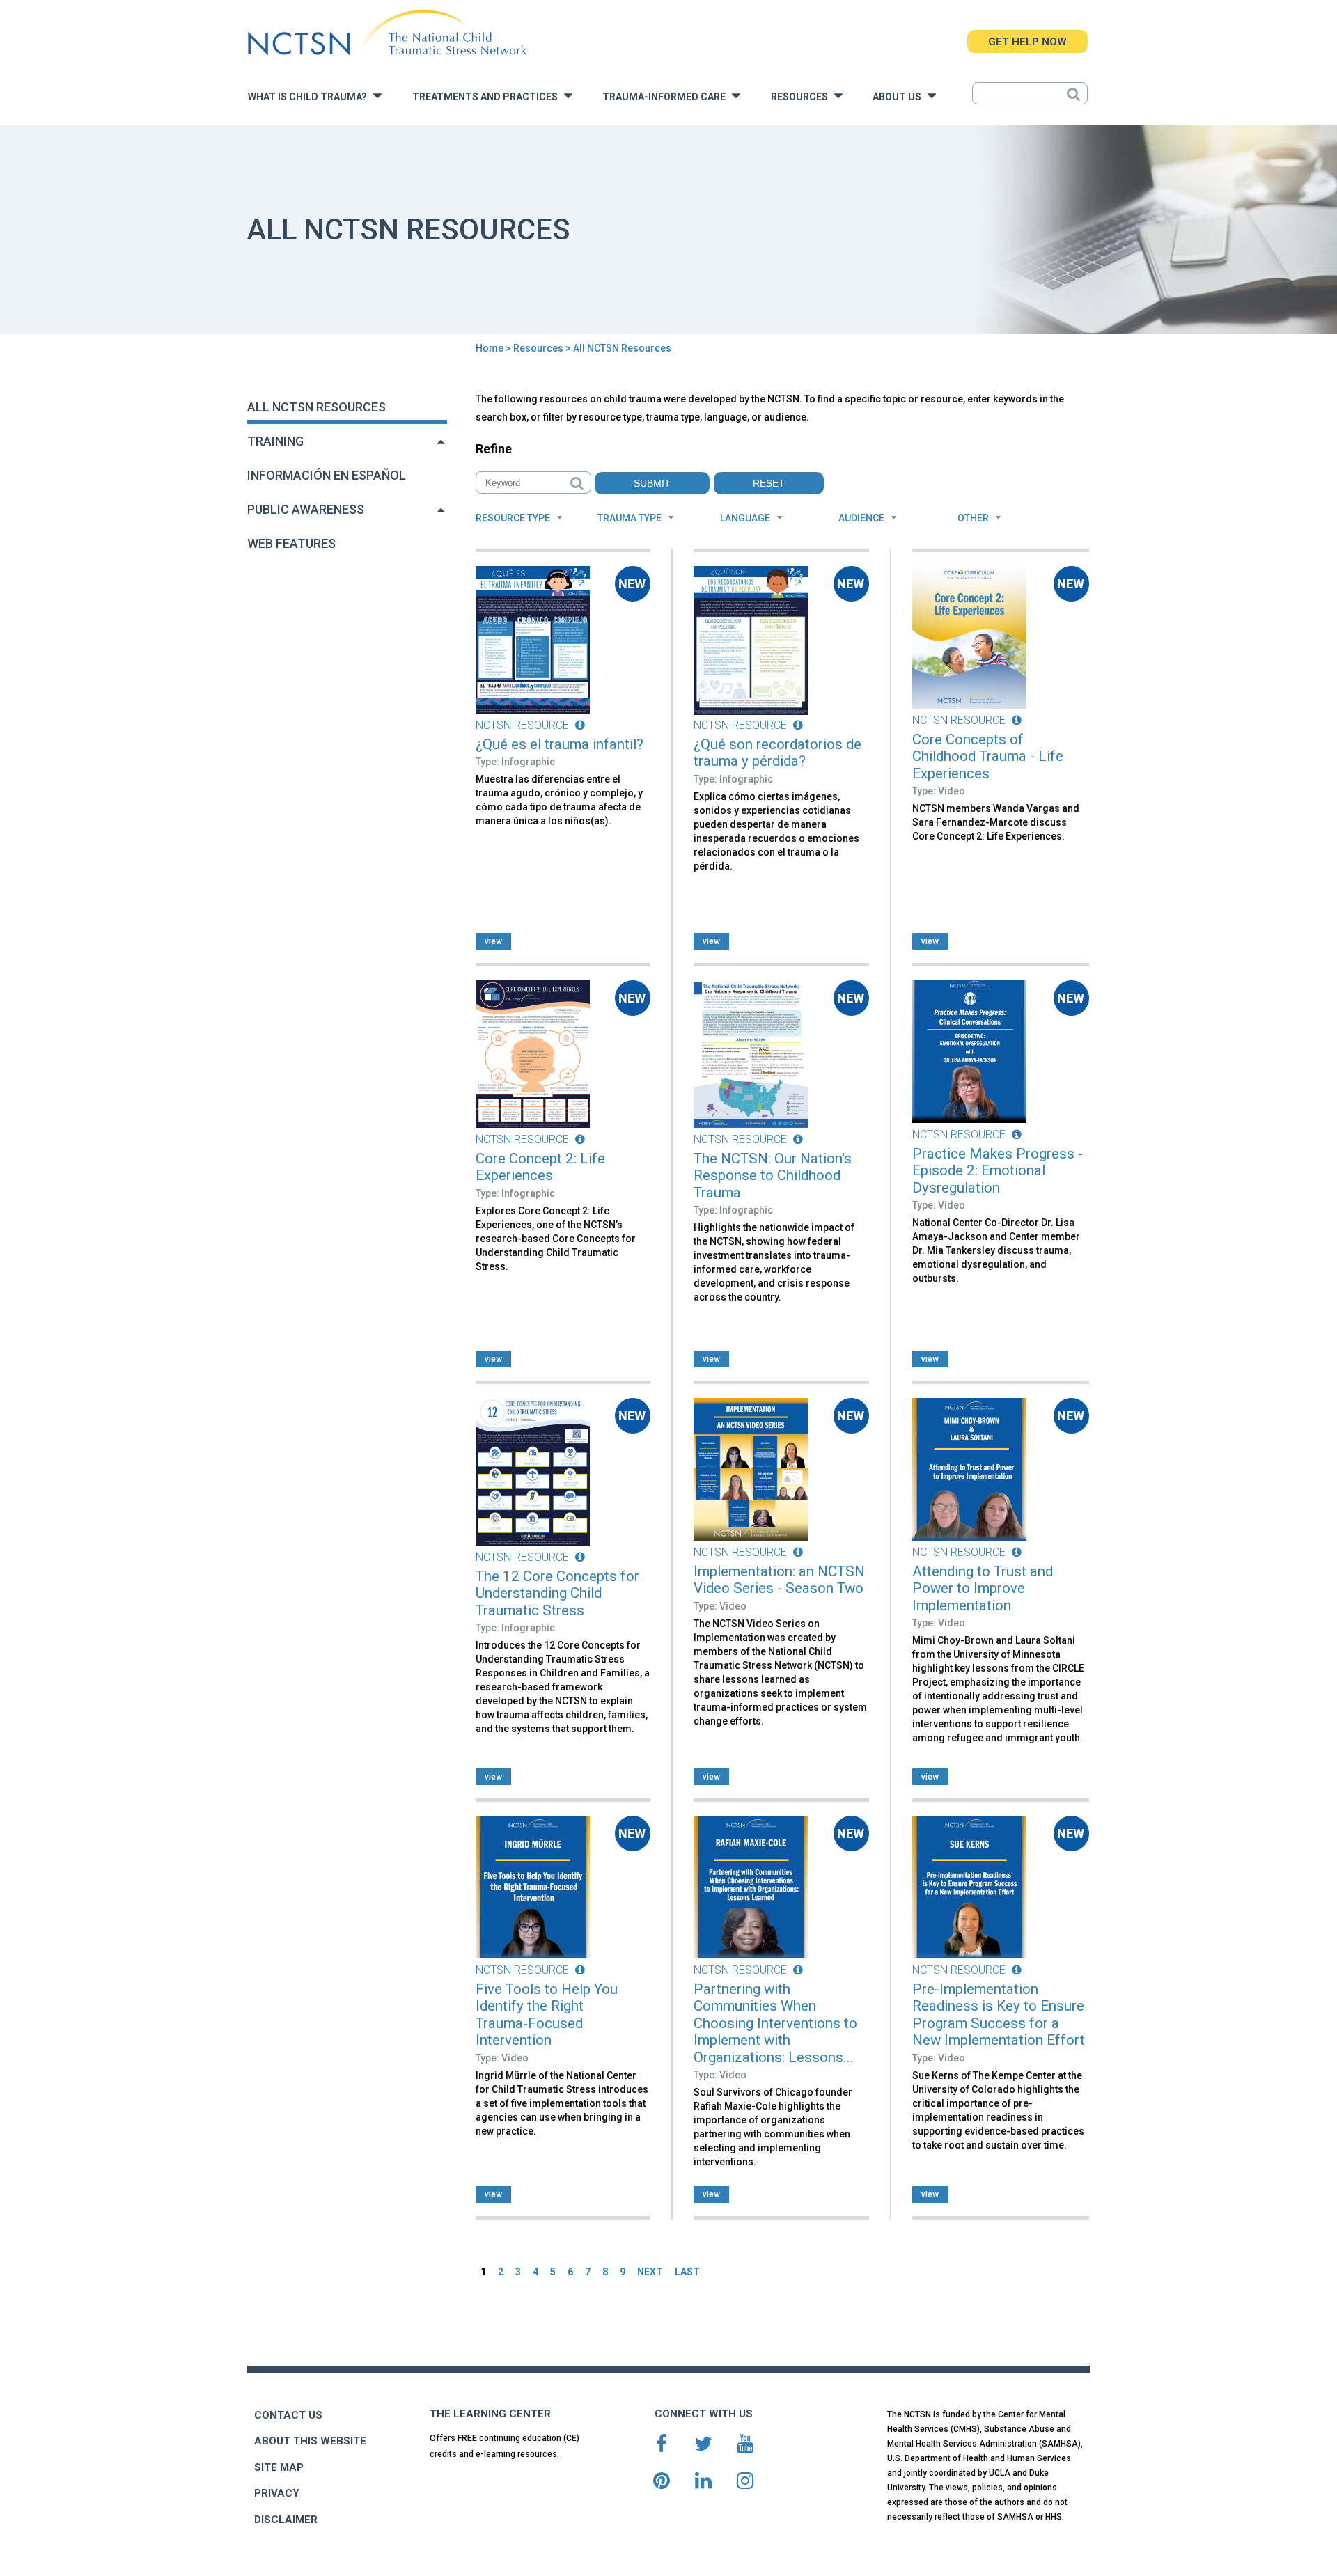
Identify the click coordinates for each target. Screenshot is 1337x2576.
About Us (900, 97)
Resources (803, 97)
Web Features (291, 543)
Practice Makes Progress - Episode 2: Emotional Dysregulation (998, 1171)
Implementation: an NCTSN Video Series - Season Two (779, 1580)
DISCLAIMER (286, 2520)
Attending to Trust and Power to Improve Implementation (983, 1588)
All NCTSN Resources (316, 407)
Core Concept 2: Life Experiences (540, 1167)
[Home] (387, 33)
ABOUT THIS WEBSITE (310, 2441)
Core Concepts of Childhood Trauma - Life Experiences (988, 756)
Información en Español (327, 475)
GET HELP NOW (1027, 42)
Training (275, 441)
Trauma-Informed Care (667, 97)
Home (490, 348)
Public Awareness (306, 509)
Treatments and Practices (488, 97)
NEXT (650, 2272)
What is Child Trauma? (311, 97)
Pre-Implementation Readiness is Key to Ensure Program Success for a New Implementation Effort (999, 2015)
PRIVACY (277, 2493)
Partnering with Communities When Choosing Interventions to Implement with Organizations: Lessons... (775, 2023)
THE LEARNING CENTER (490, 2414)
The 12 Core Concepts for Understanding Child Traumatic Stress (557, 1593)
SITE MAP (279, 2467)
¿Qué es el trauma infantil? (560, 744)
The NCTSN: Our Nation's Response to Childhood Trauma (773, 1176)
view (493, 941)
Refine (494, 449)
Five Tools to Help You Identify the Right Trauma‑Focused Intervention (547, 2015)
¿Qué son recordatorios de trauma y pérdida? (777, 753)
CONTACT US (288, 2415)
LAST (687, 2272)
